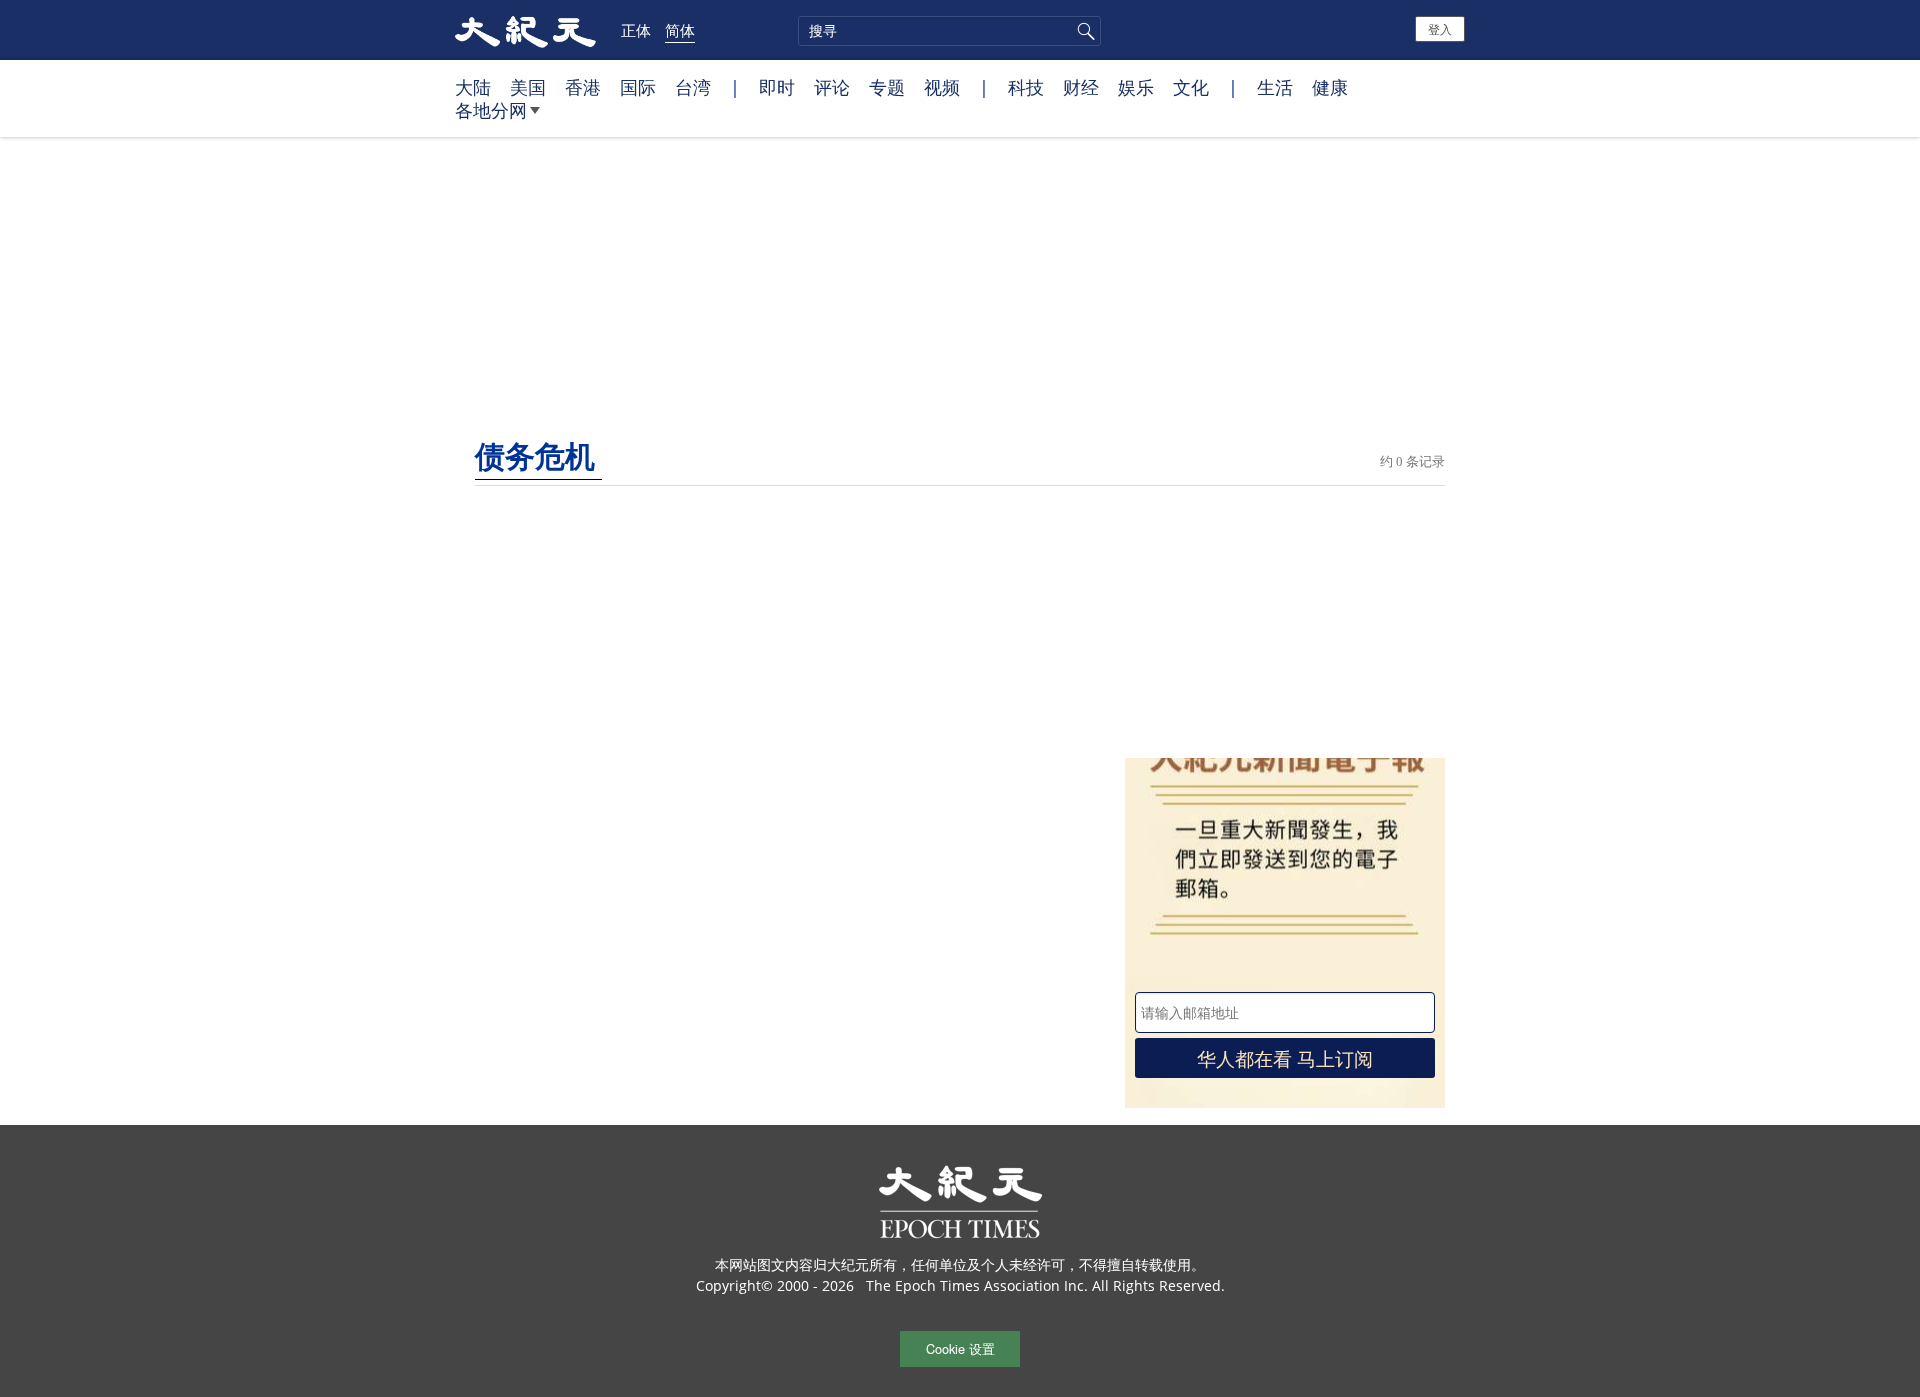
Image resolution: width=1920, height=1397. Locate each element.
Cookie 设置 (960, 1348)
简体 (680, 30)
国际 (638, 87)
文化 (1191, 87)
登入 (1440, 28)
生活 (1275, 87)
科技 (1026, 87)
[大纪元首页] (525, 30)
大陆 (473, 87)
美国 (528, 87)
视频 (942, 87)
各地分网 (491, 110)
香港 (583, 87)
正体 (636, 30)
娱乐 (1136, 87)
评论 (832, 87)
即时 (777, 87)
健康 (1330, 87)
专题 (887, 87)
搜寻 (1083, 31)
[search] (949, 31)
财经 (1081, 87)
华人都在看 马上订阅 (1285, 1057)
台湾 (693, 87)
